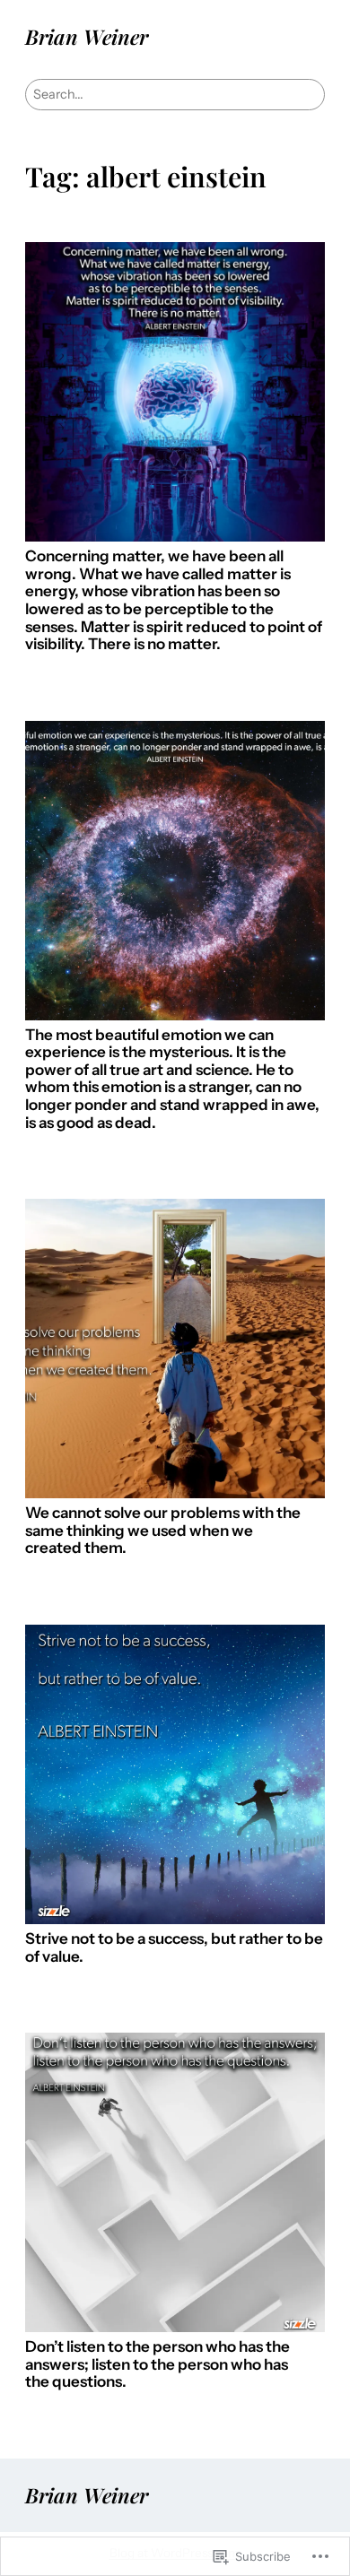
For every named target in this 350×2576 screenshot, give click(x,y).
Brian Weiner (87, 36)
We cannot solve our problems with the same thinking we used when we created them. (163, 1531)
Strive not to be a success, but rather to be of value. (174, 1948)
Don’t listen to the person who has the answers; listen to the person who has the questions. (157, 2364)
